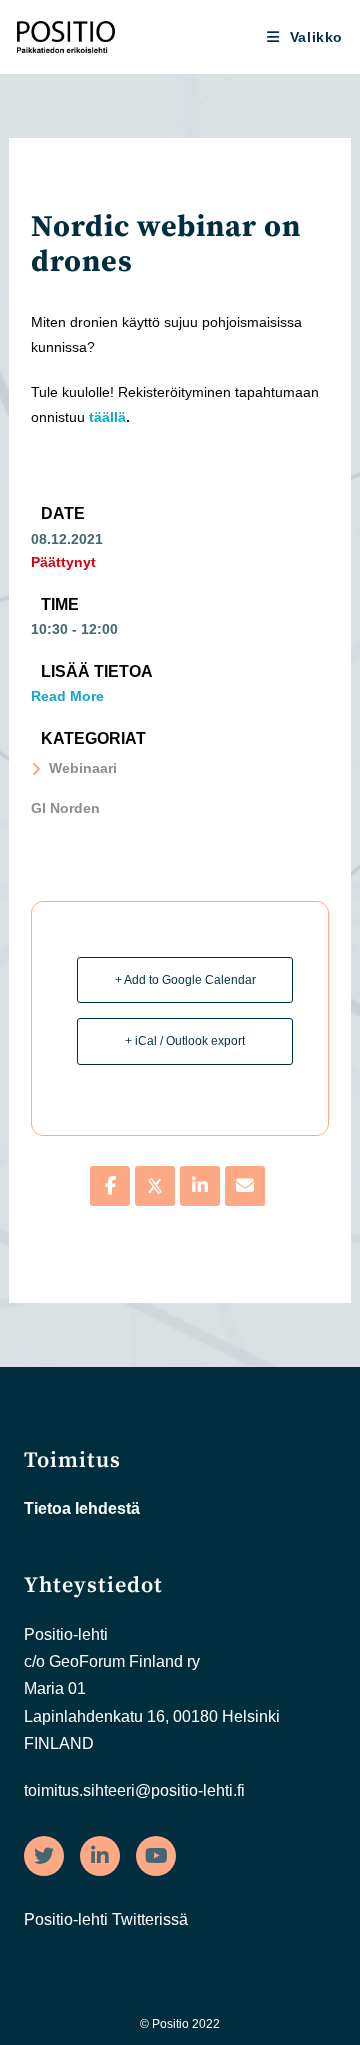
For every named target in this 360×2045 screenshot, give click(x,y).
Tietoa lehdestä (82, 1508)
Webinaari (83, 768)
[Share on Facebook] (110, 1186)
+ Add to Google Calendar (185, 980)
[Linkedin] (200, 1186)
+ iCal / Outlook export (185, 1041)
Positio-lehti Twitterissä (106, 1919)
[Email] (245, 1186)
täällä (107, 417)
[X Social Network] (155, 1186)
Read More (67, 696)
